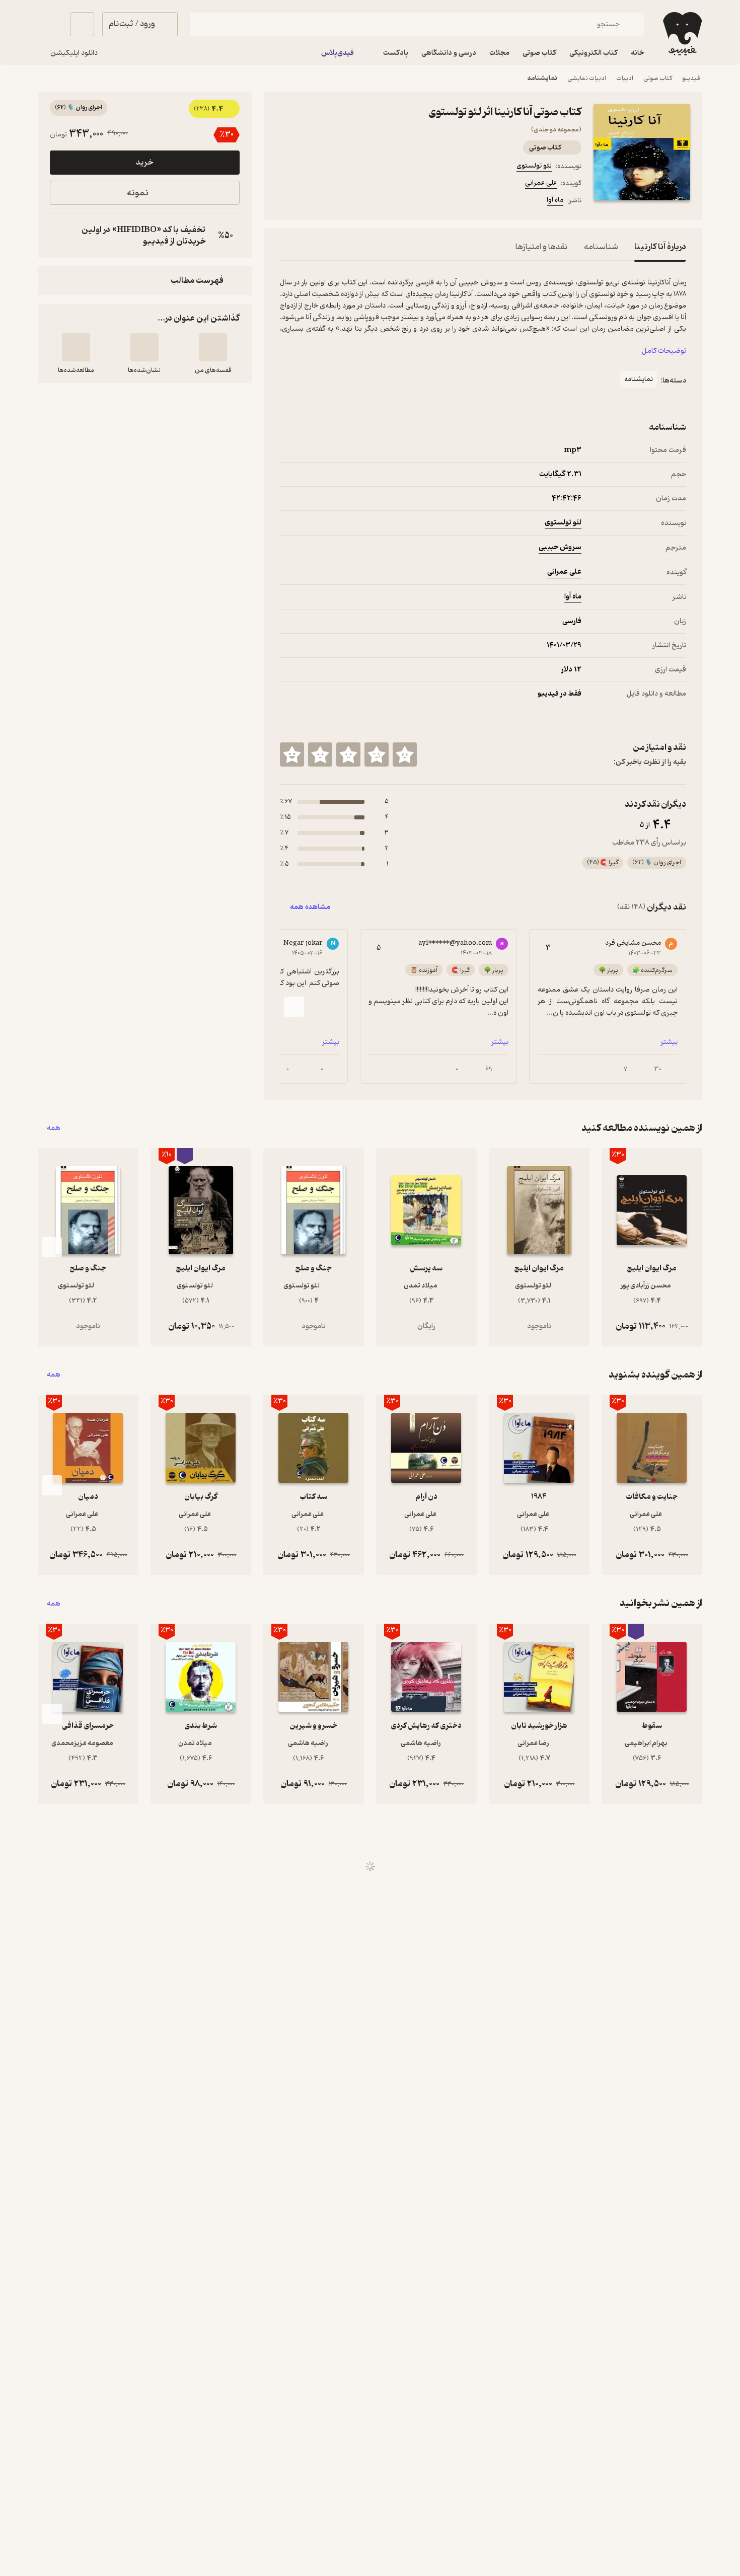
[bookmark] (310, 202)
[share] (358, 202)
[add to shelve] (213, 347)
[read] (76, 347)
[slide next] (294, 1007)
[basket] (82, 24)
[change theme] (50, 24)
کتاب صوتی (658, 78)
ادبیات (625, 78)
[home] (681, 34)
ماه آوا (555, 200)
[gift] (334, 202)
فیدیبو (691, 78)
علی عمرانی (541, 183)
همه (54, 1128)
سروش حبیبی (560, 547)
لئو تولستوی (534, 166)
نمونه (138, 193)
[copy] (60, 236)
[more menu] (286, 202)
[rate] (405, 754)
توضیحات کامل (664, 351)
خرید (144, 163)
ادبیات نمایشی (587, 78)
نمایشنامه (542, 78)
